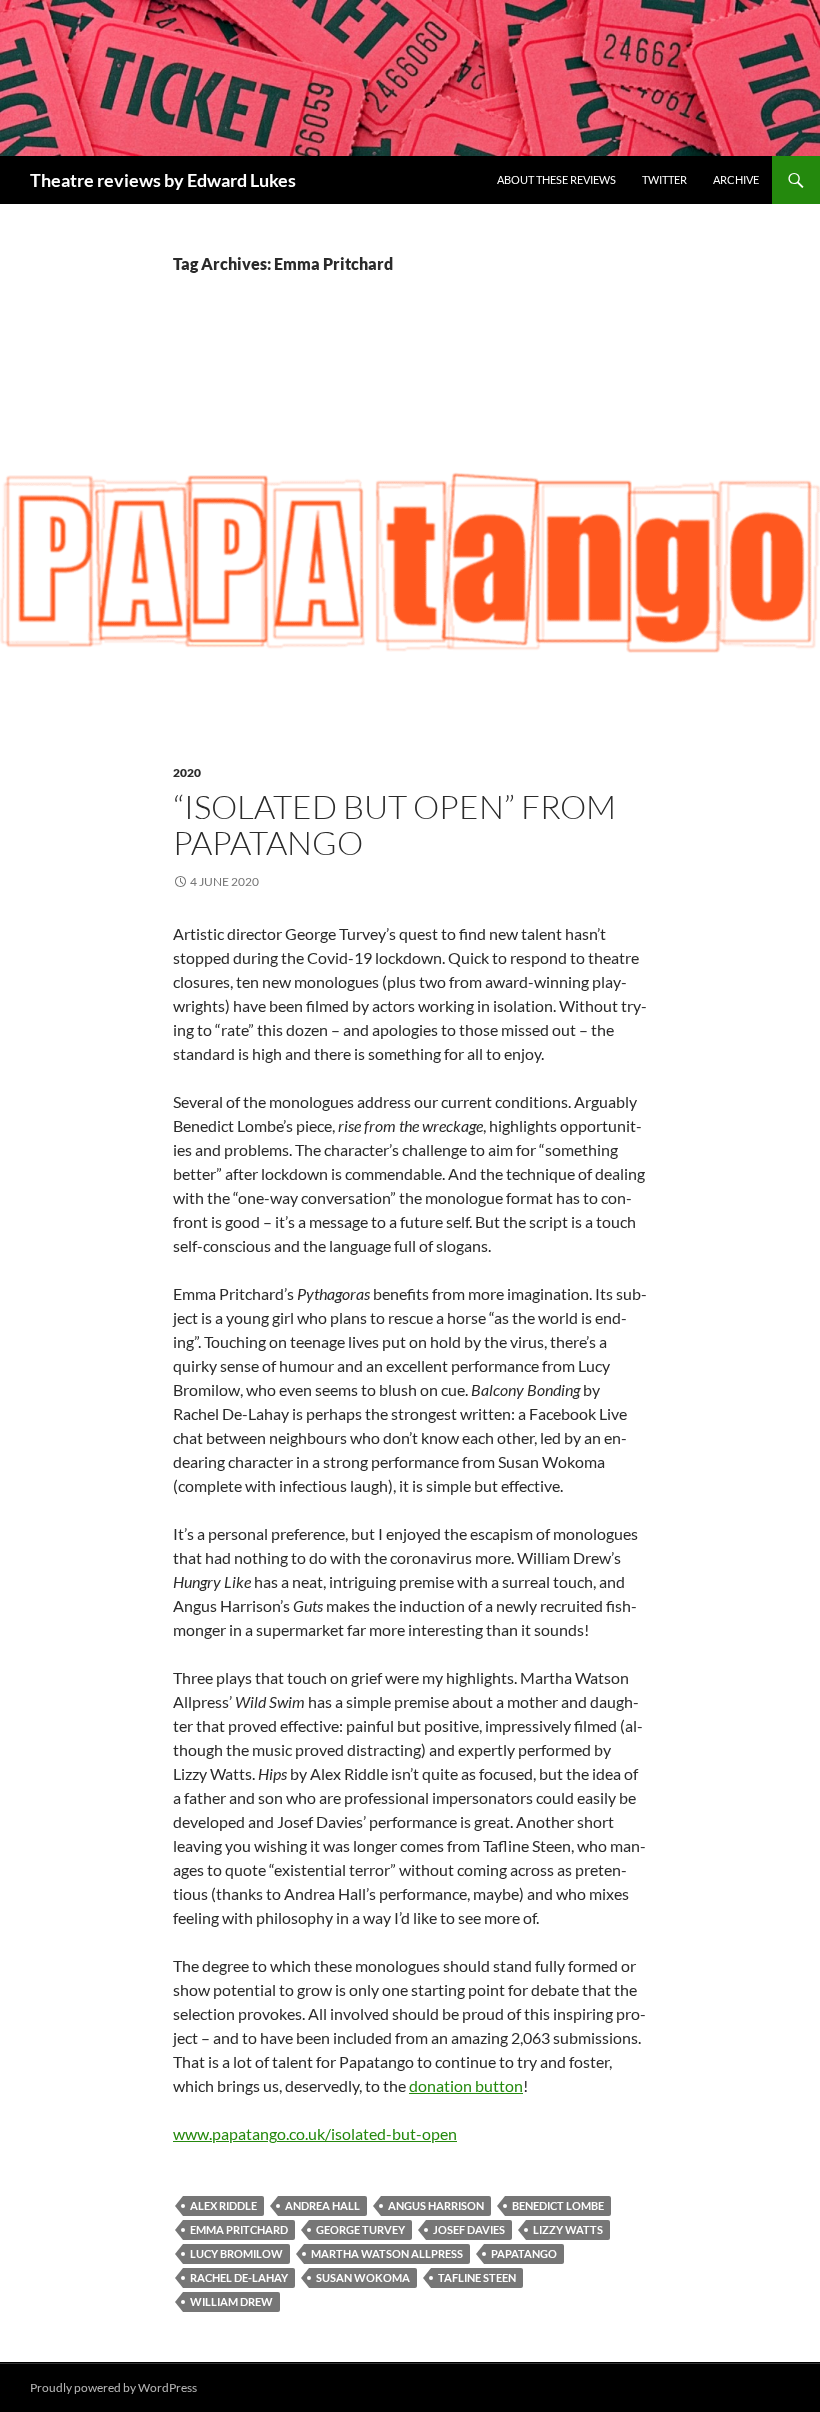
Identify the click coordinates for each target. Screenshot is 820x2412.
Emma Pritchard (239, 2229)
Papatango (524, 2253)
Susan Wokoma (363, 2277)
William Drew (231, 2301)
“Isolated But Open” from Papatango (394, 824)
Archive (736, 179)
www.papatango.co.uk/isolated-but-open (315, 2133)
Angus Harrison (436, 2205)
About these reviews (556, 179)
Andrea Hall (322, 2205)
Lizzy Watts (568, 2229)
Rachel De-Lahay (239, 2277)
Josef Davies (469, 2229)
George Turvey (360, 2229)
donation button (466, 2085)
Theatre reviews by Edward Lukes (163, 180)
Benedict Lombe (558, 2205)
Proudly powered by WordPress (113, 2387)
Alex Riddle (223, 2205)
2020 (187, 772)
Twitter (664, 179)
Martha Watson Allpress (387, 2253)
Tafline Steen (477, 2277)
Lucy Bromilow (236, 2253)
